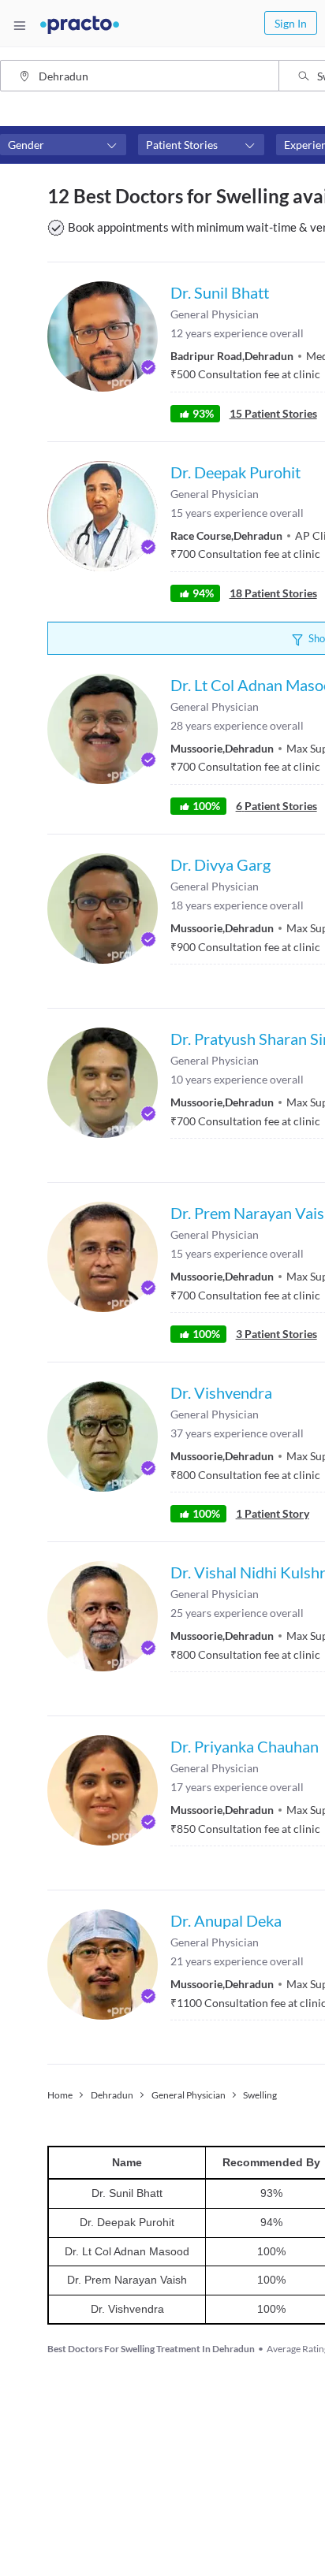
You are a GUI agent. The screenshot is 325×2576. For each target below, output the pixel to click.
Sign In (291, 23)
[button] (63, 145)
